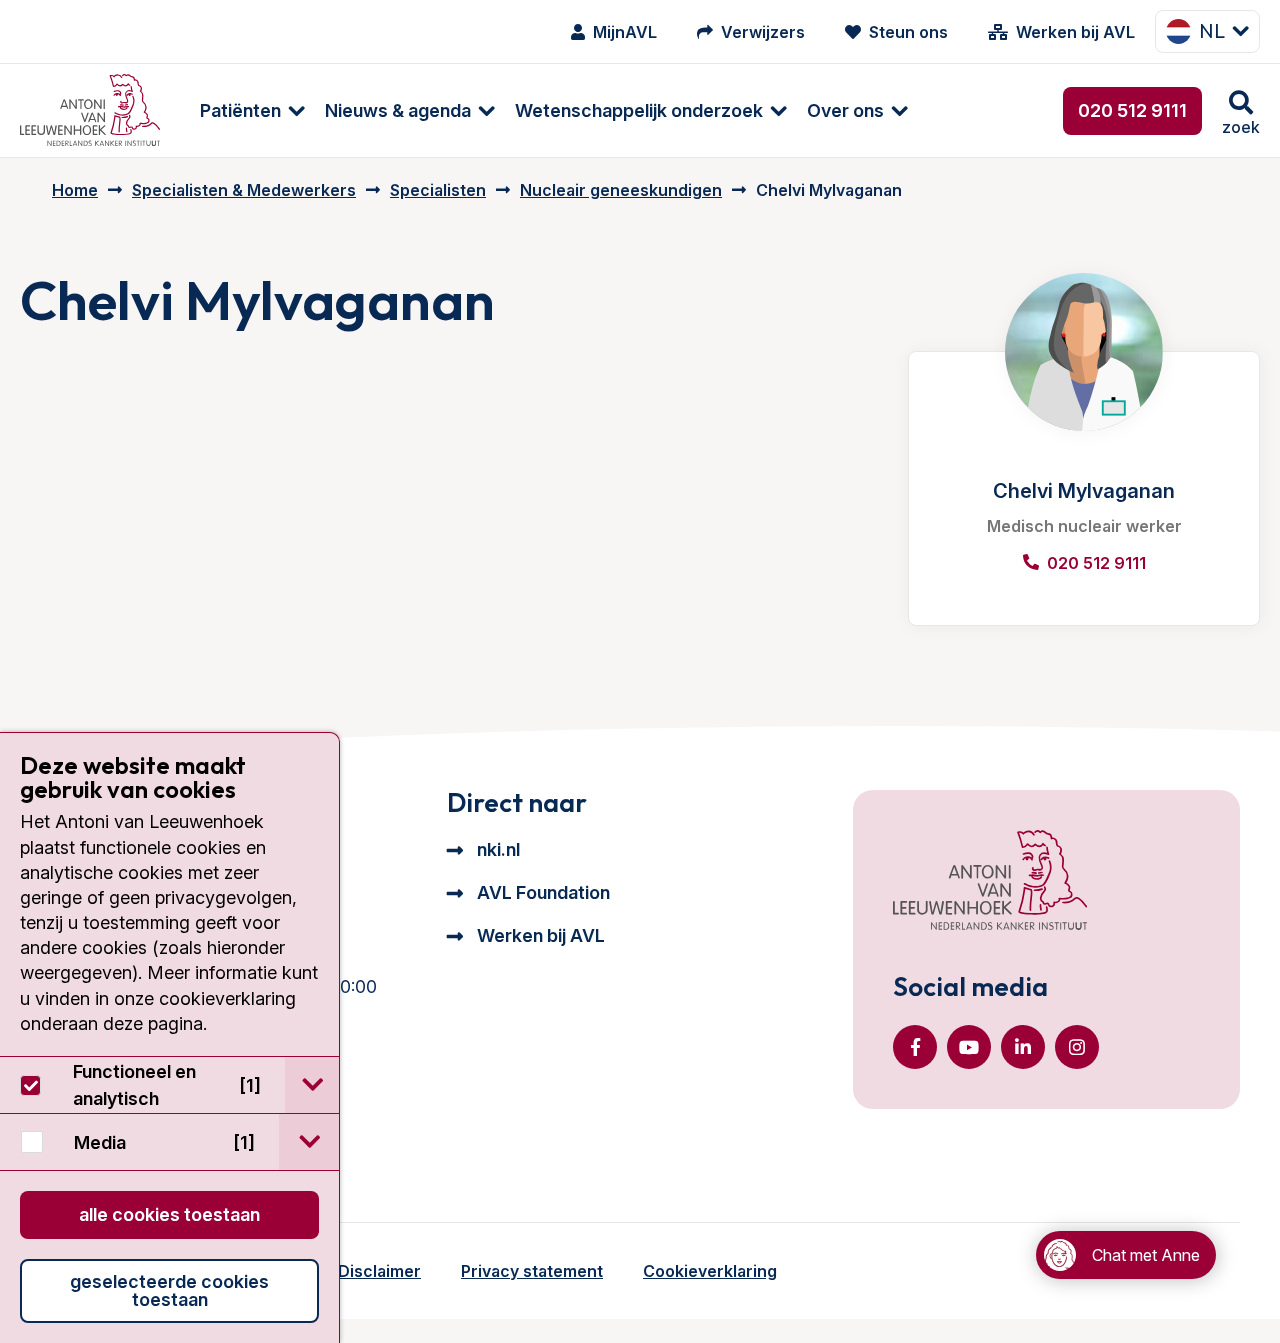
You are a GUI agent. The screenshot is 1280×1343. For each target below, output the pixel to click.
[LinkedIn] (1023, 1047)
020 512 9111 (1132, 110)
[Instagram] (1077, 1047)
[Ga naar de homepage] (990, 882)
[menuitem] (242, 110)
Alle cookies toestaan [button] (169, 1214)
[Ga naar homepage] (90, 110)
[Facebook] (915, 1047)
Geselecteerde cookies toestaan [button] (169, 1290)
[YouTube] (969, 1047)
